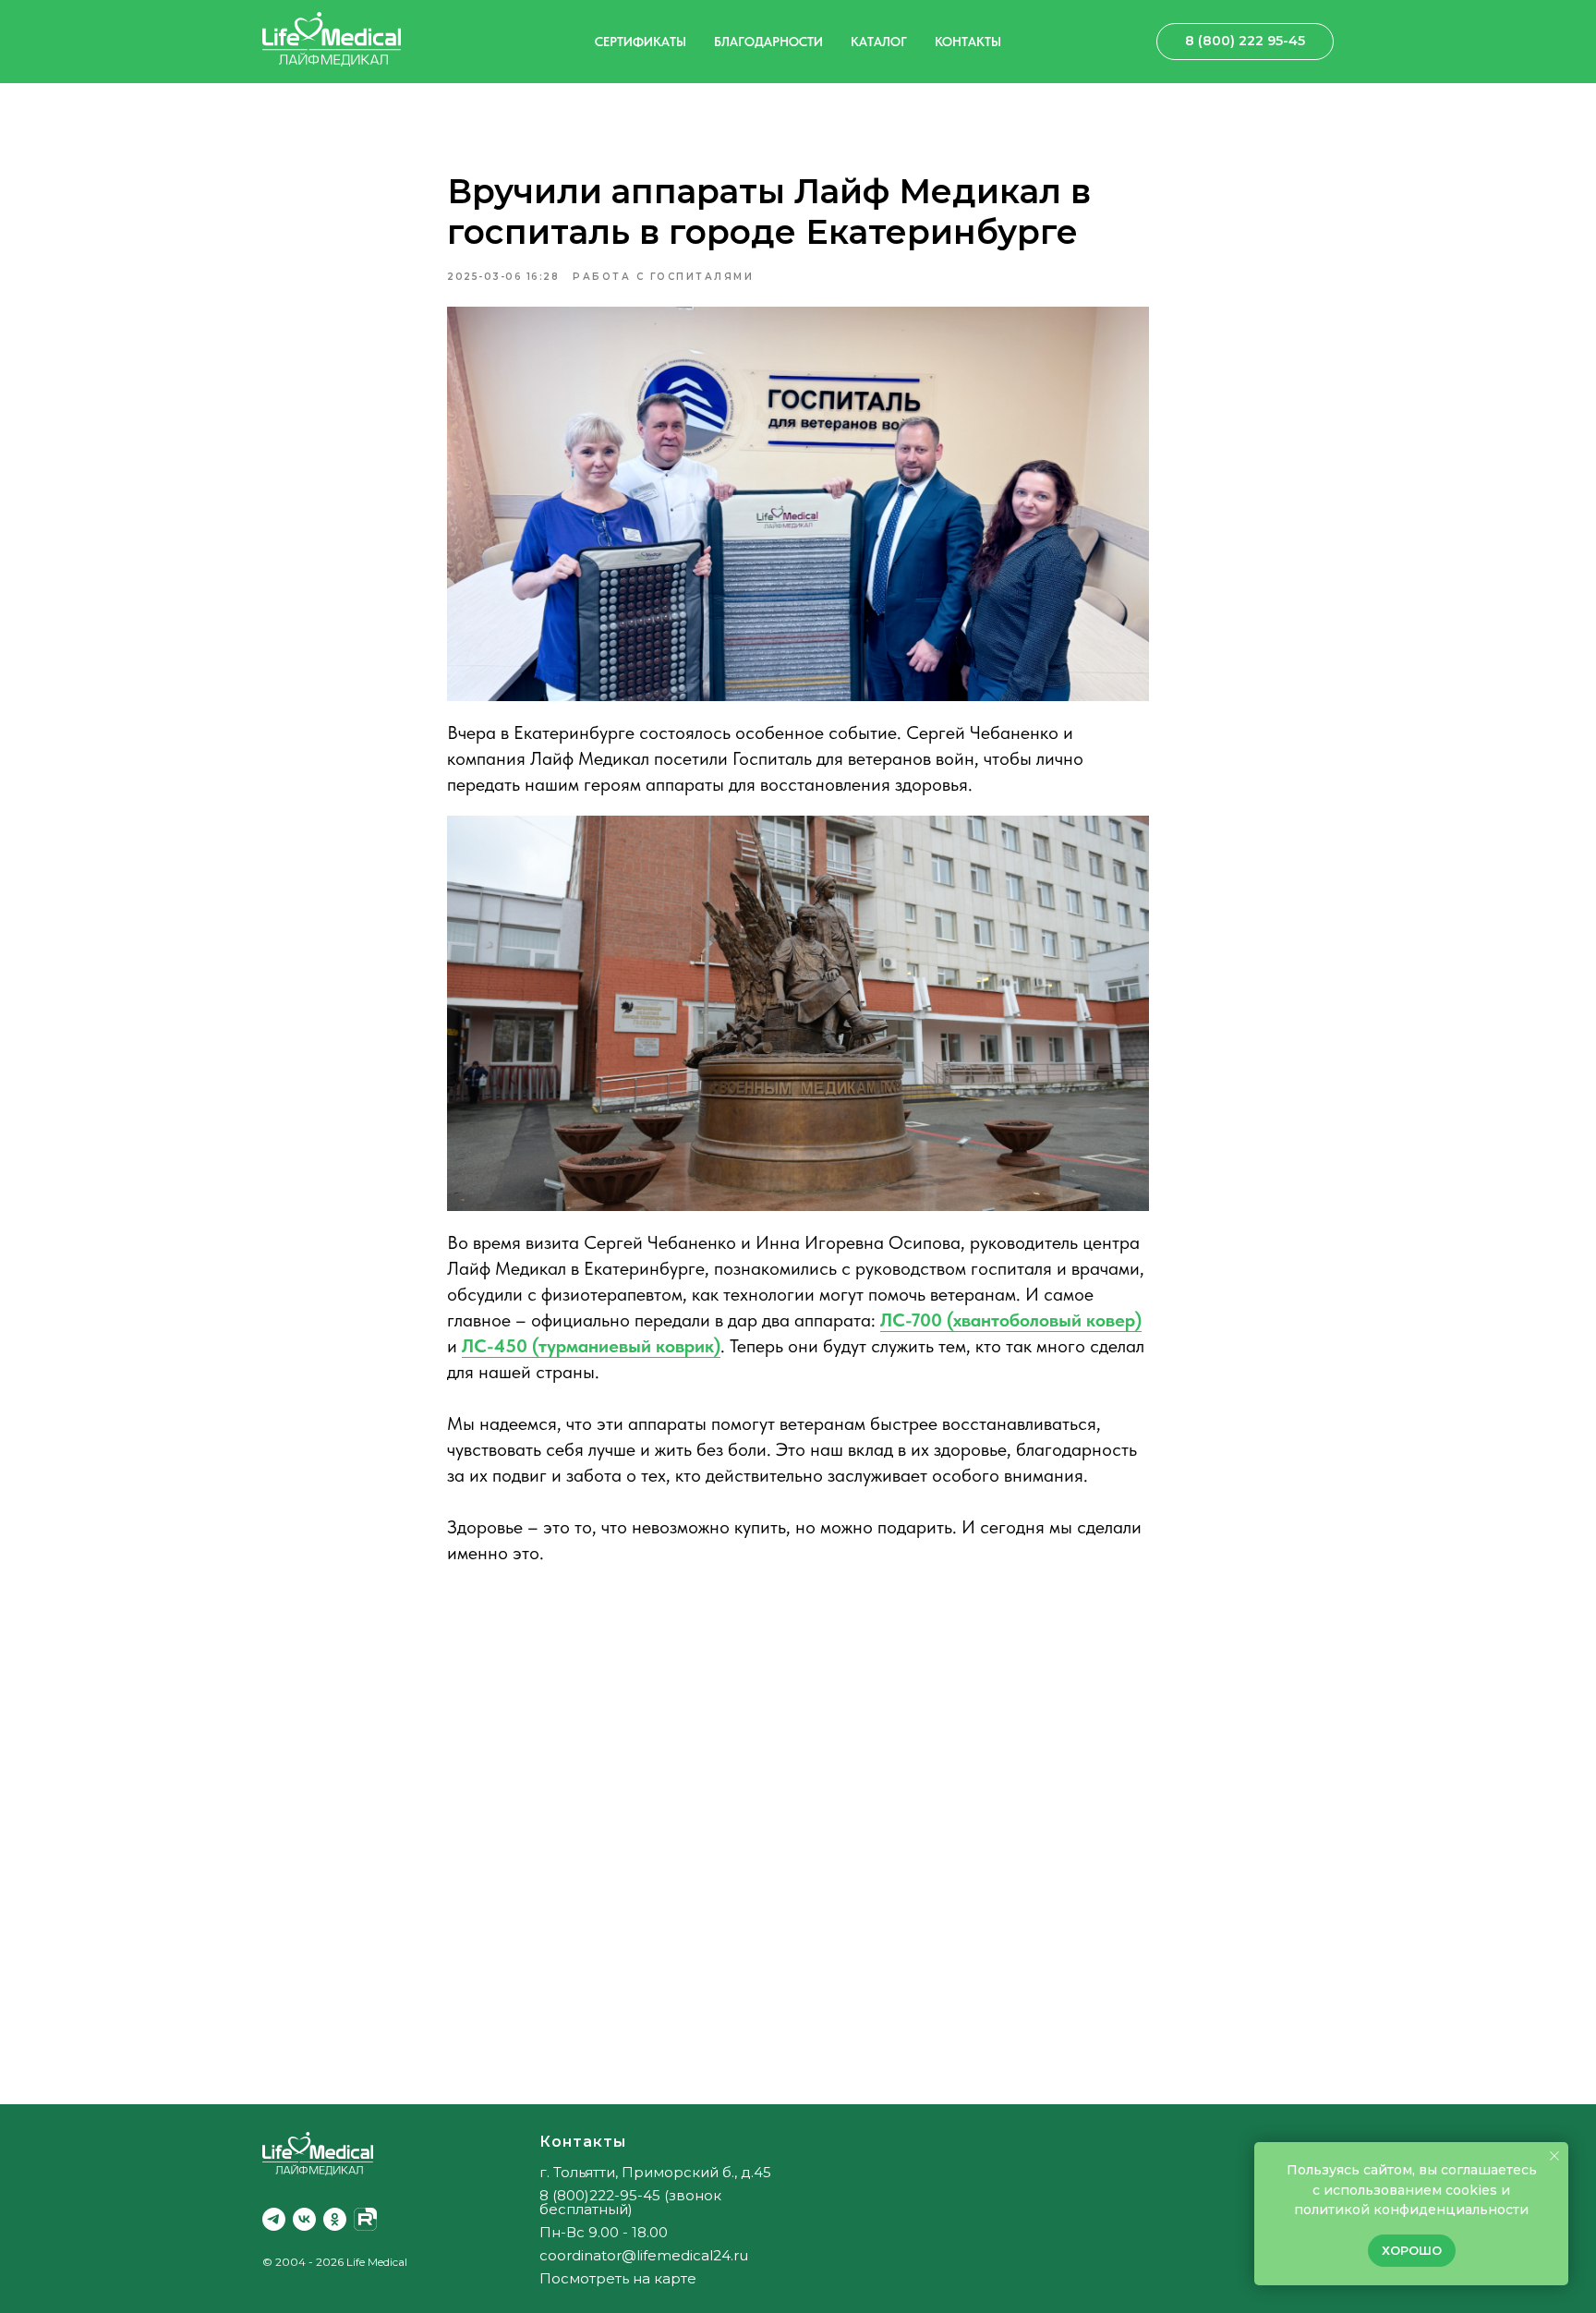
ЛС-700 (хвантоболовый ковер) (1011, 1320)
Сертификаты (641, 42)
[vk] (304, 2219)
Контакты (968, 42)
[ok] (335, 2219)
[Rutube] (365, 2219)
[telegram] (274, 2219)
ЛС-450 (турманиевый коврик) (591, 1346)
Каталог (879, 42)
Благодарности (768, 42)
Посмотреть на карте (618, 2278)
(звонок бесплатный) (630, 2202)
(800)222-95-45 (606, 2195)
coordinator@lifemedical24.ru (644, 2255)
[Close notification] (1554, 2156)
